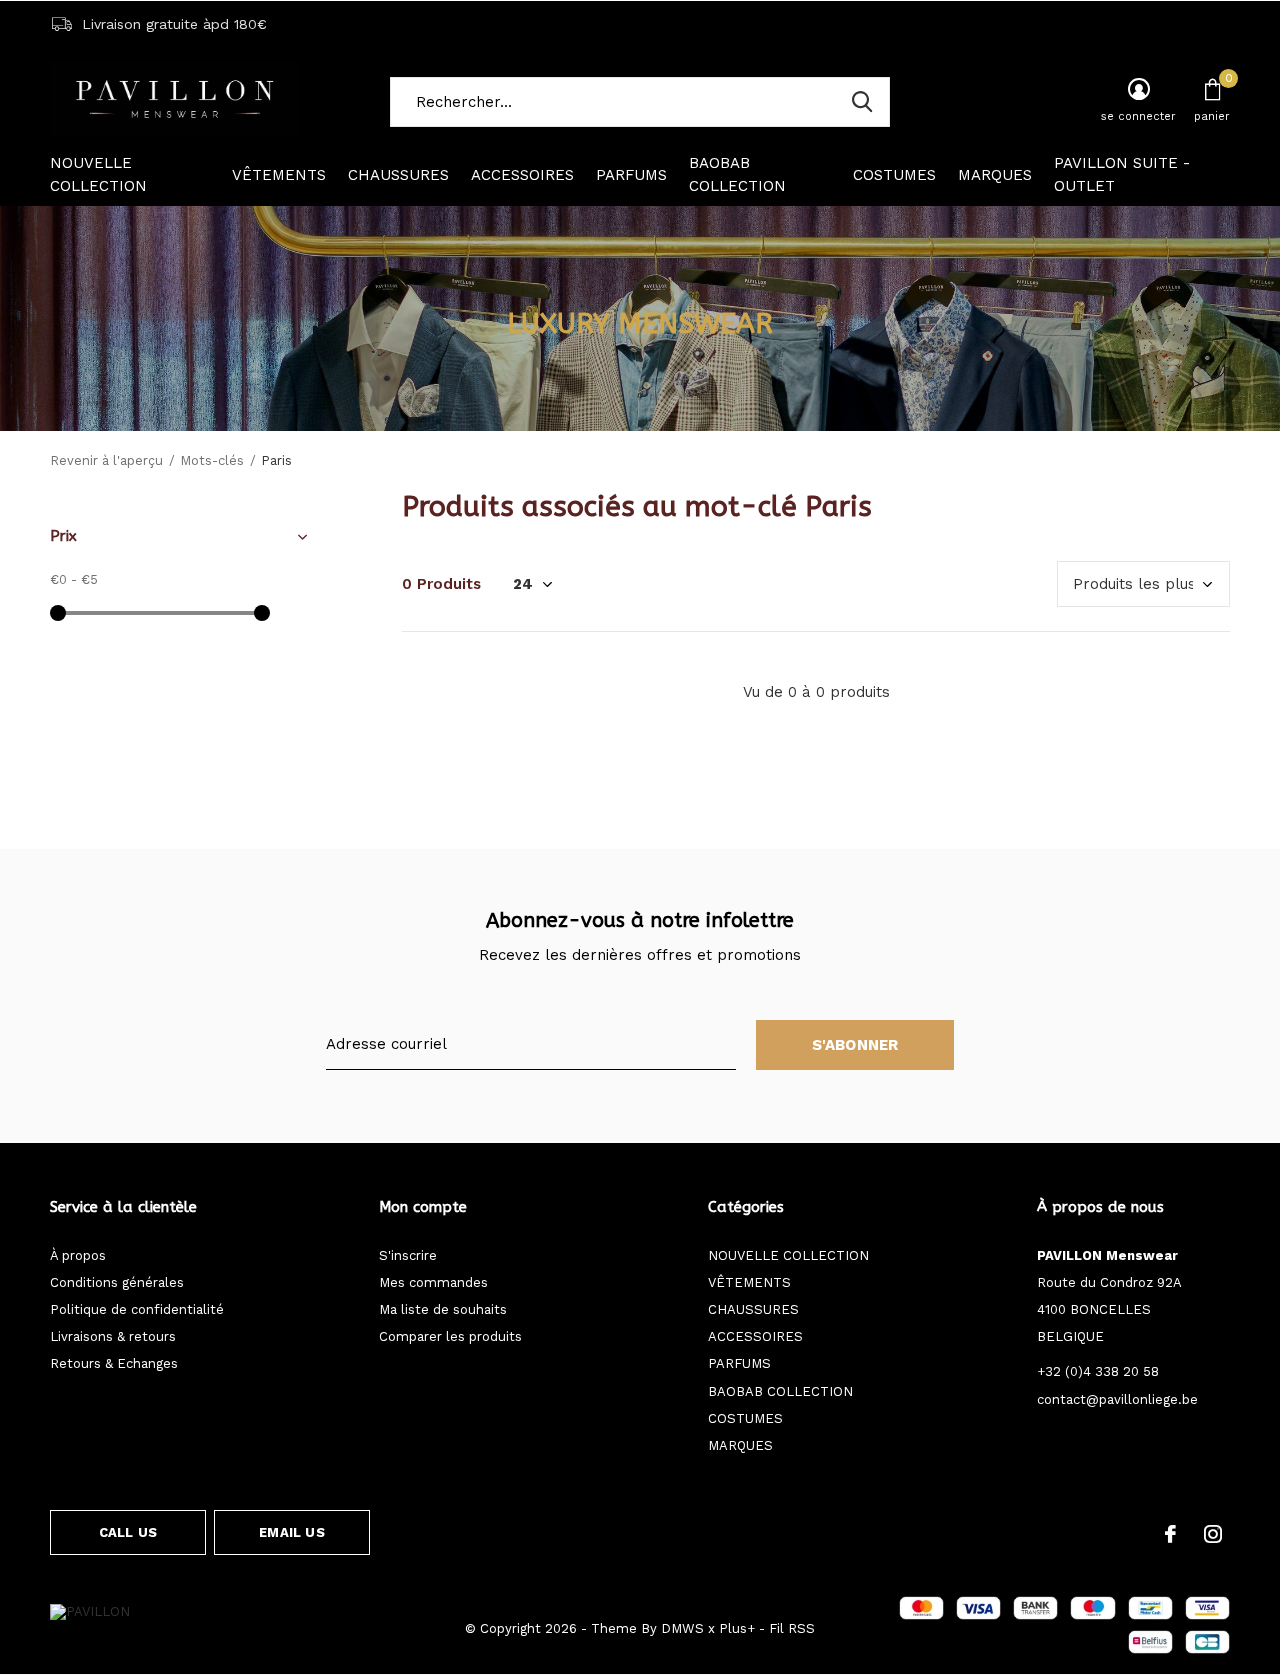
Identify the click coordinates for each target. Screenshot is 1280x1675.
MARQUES (995, 175)
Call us (128, 1532)
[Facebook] (1170, 1534)
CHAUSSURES (398, 175)
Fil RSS (792, 1628)
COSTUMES (894, 175)
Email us (291, 1532)
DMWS (682, 1628)
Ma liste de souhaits (443, 1309)
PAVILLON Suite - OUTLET (1122, 175)
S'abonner (855, 1045)
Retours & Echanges (114, 1363)
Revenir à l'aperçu (106, 460)
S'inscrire (408, 1255)
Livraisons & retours (113, 1336)
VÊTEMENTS (279, 175)
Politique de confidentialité (137, 1309)
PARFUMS (631, 175)
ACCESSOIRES (522, 175)
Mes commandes (433, 1282)
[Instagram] (1213, 1534)
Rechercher (862, 102)
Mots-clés (212, 460)
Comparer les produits (450, 1336)
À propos (78, 1255)
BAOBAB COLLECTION (737, 175)
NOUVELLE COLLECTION (98, 175)
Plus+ (737, 1628)
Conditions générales (117, 1282)
